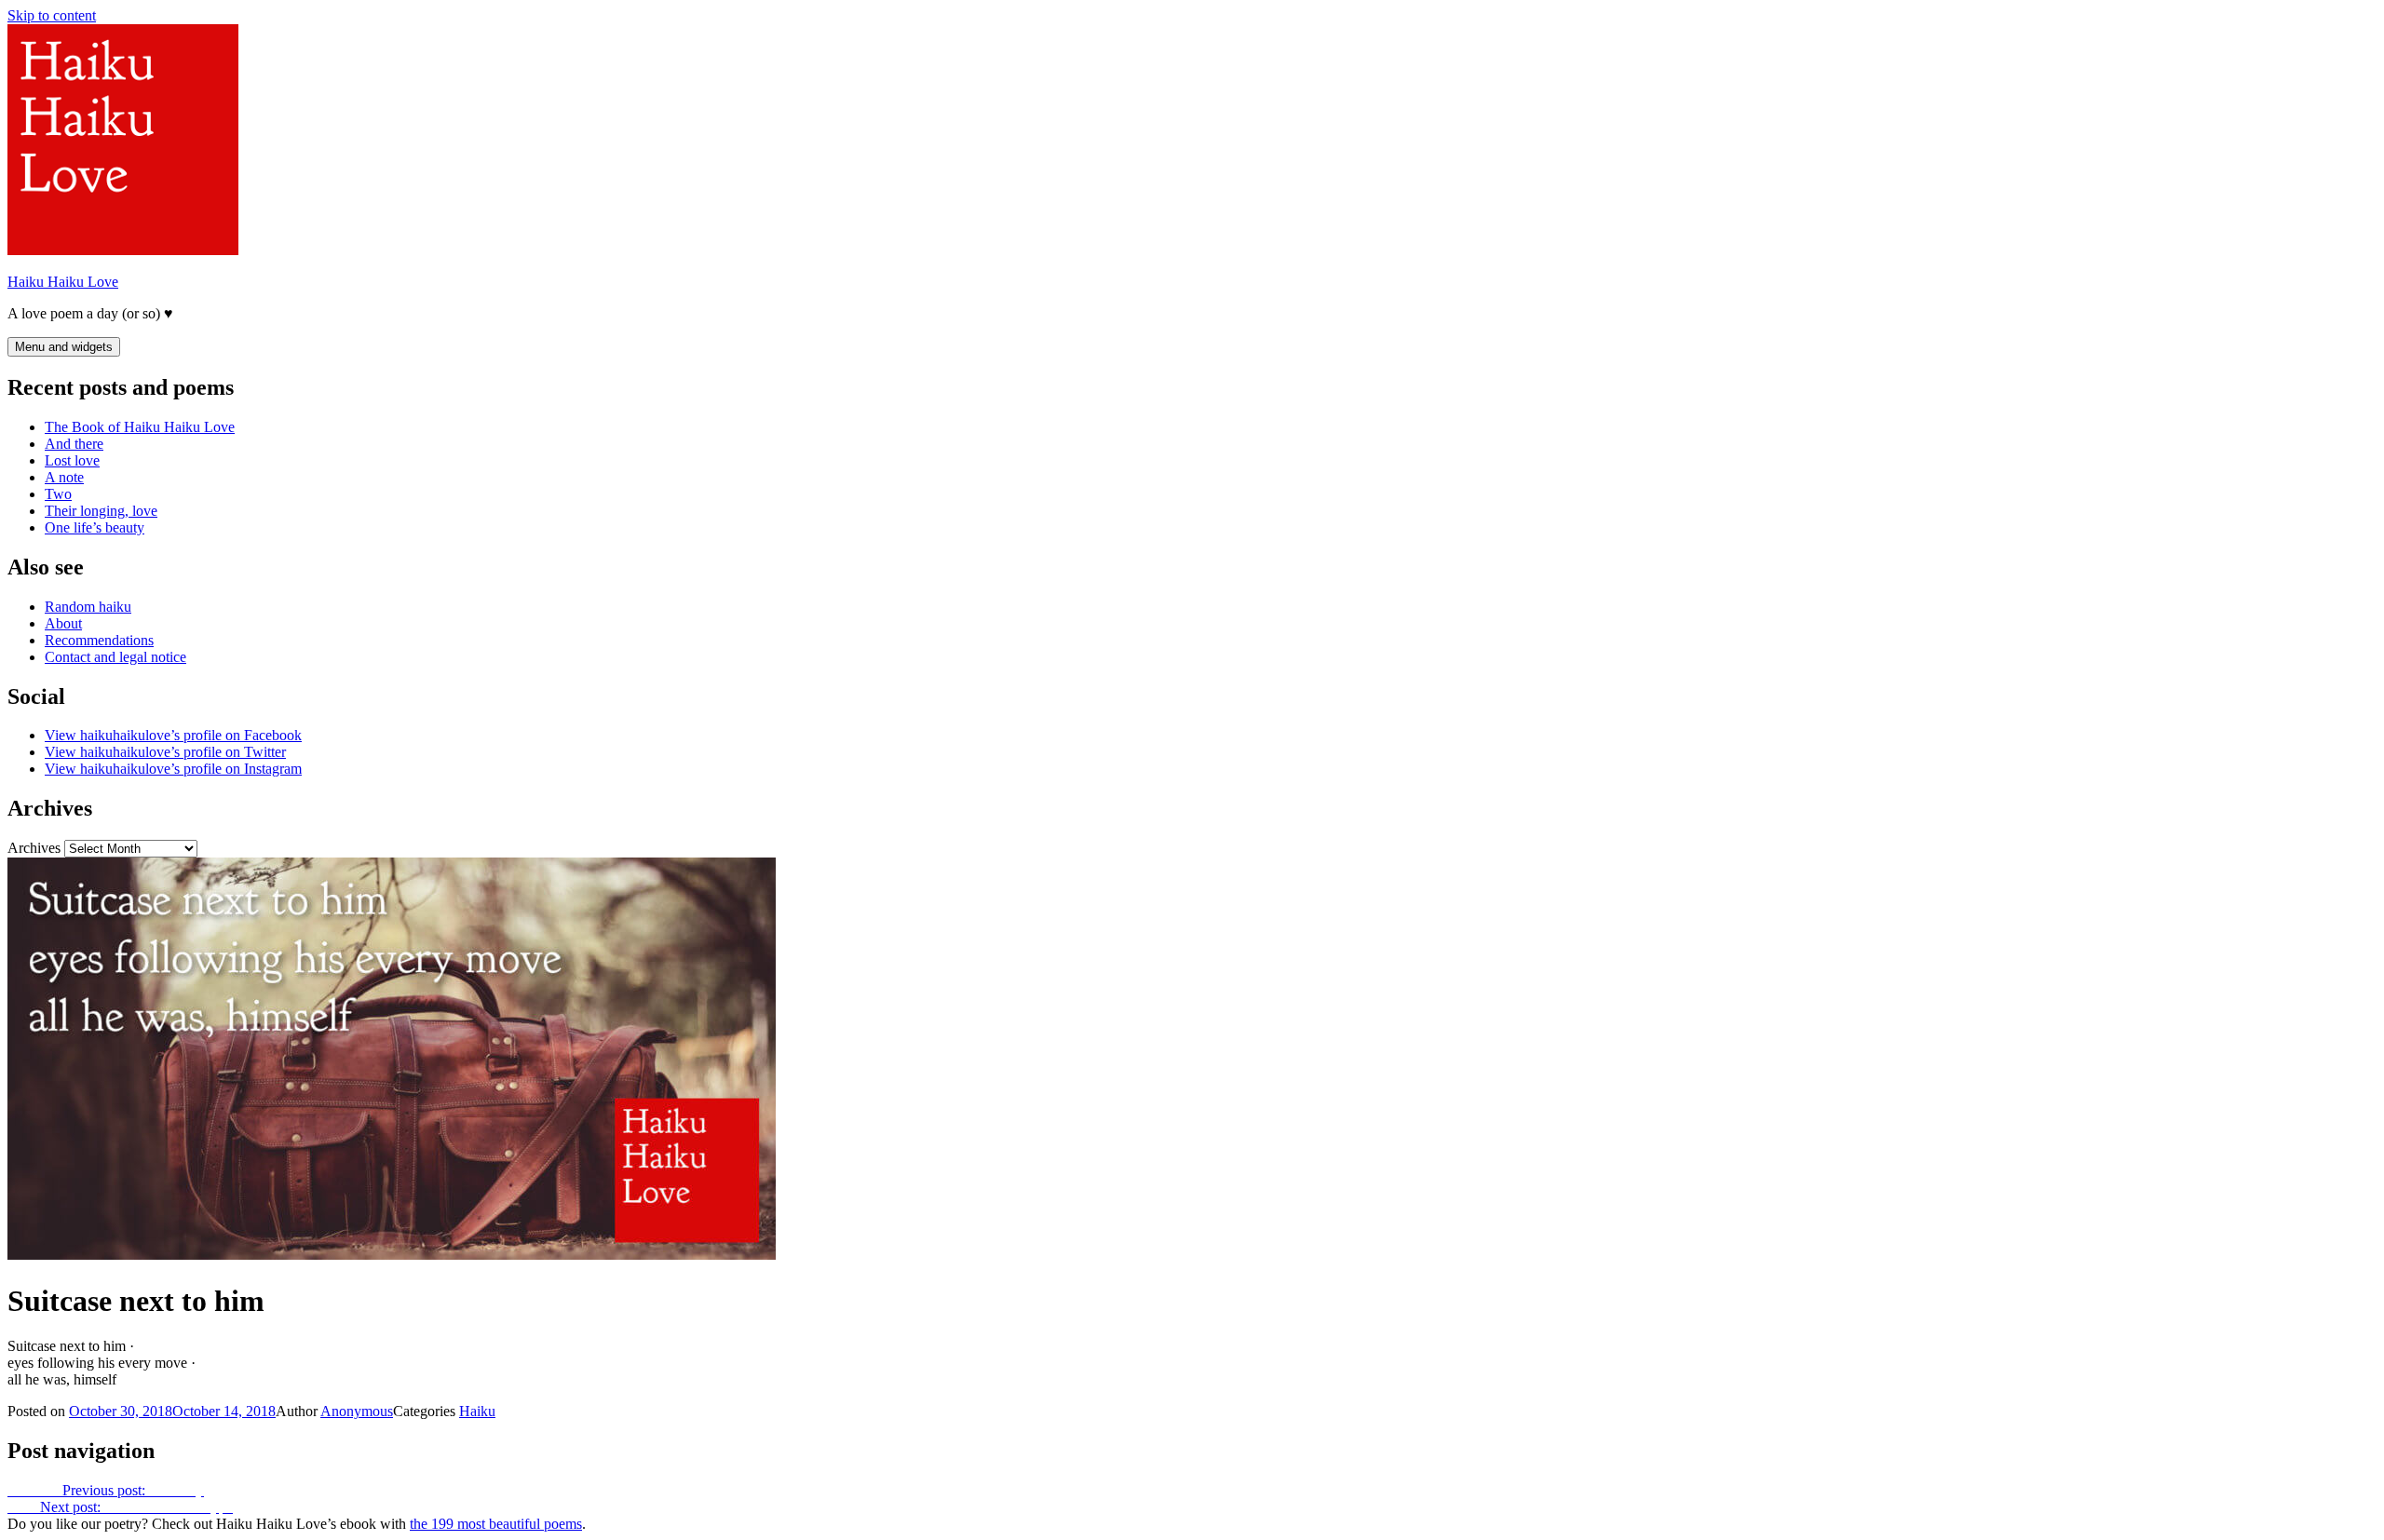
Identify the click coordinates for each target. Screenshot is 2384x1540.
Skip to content (52, 15)
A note (64, 477)
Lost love (72, 460)
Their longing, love (101, 511)
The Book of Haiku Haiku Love (140, 427)
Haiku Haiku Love (63, 282)
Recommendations (99, 640)
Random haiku (88, 607)
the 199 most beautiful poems (496, 1524)
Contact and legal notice (115, 657)
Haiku (477, 1411)
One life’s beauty (95, 527)
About (63, 623)
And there (74, 444)
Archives (34, 848)
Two (58, 494)
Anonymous (357, 1411)
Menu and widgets (64, 347)
